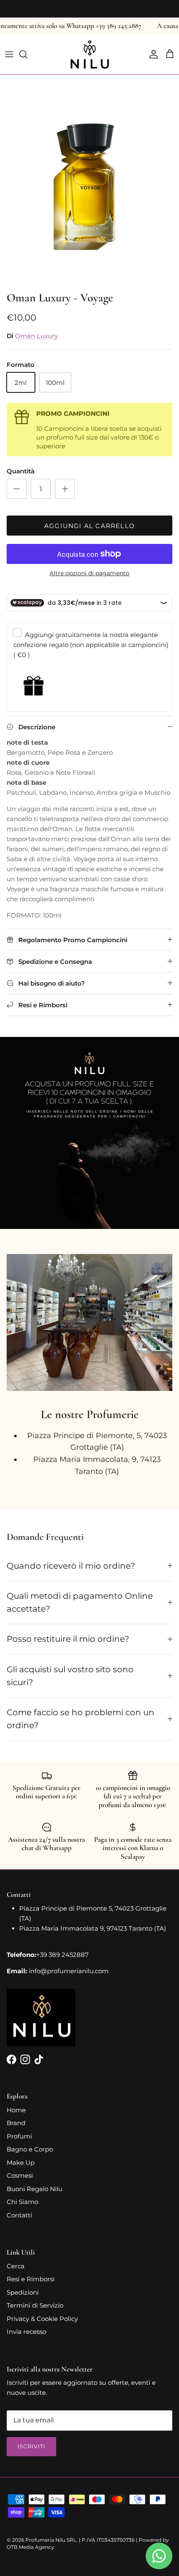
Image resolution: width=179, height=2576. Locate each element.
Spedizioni (23, 2292)
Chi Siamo (22, 2202)
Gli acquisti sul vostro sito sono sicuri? (70, 1676)
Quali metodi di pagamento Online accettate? (80, 1602)
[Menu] (9, 54)
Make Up (21, 2163)
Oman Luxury (36, 336)
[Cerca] (27, 54)
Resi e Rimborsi (31, 2279)
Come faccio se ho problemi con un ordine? (81, 1719)
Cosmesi (20, 2175)
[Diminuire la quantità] (17, 489)
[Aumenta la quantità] (65, 489)
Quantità (21, 471)
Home (16, 2110)
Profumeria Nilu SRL (51, 2540)
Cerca (16, 2266)
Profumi (19, 2136)
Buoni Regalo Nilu (35, 2189)
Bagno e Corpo (30, 2149)
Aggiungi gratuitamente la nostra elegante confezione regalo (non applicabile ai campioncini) (91, 645)
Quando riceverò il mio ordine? (71, 1566)
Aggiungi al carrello (89, 526)
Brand (16, 2123)
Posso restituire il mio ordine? (68, 1639)
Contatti (19, 2215)
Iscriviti (31, 2446)
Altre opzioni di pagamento (89, 573)
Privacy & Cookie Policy (42, 2319)
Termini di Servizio (35, 2305)
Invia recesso (26, 2332)
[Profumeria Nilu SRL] (90, 54)
